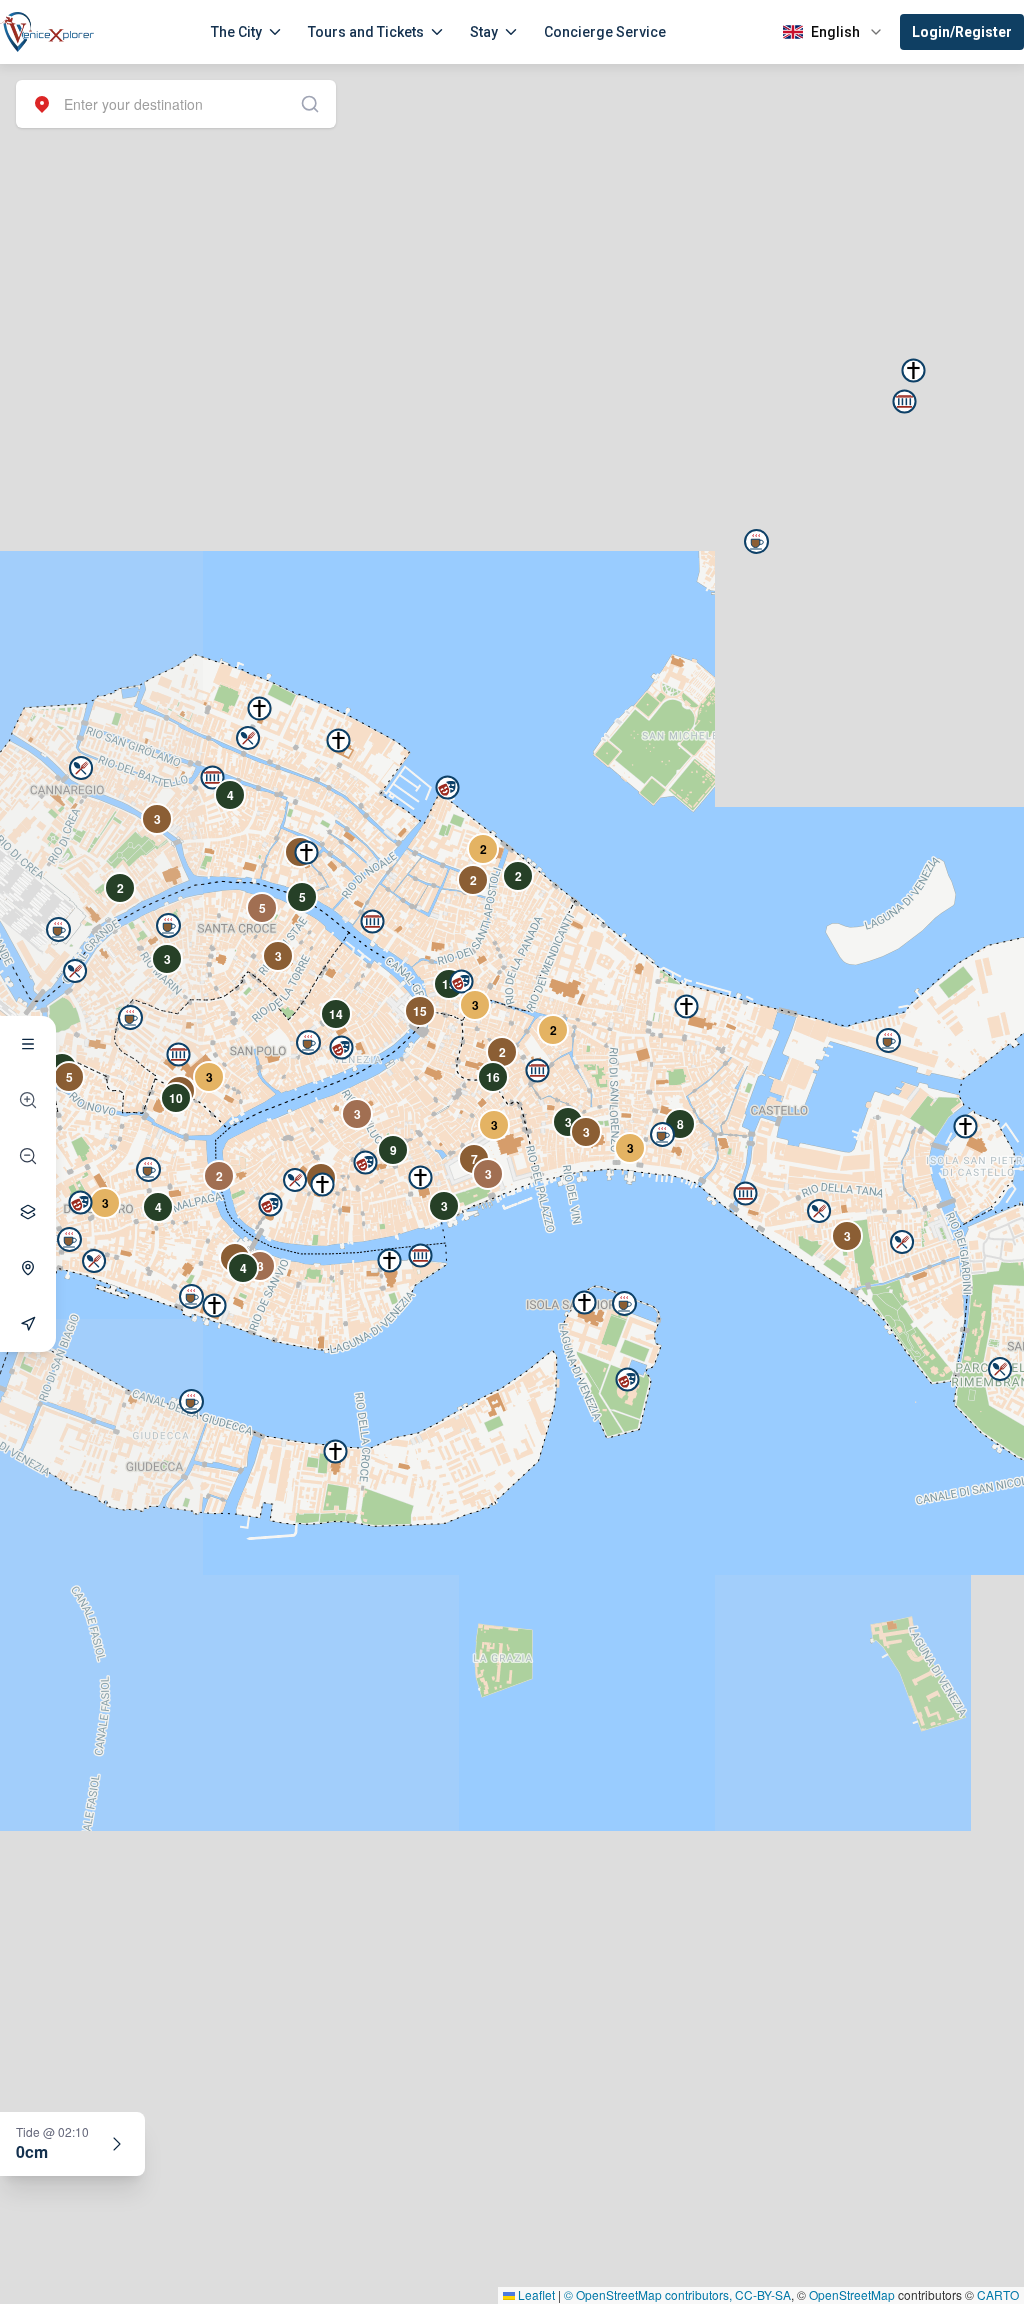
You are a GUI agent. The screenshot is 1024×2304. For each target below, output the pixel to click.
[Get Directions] (28, 1324)
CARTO (998, 2294)
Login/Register (962, 32)
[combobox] (176, 104)
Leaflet (535, 2294)
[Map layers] (28, 1212)
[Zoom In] (28, 1100)
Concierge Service (605, 32)
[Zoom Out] (28, 1156)
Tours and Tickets (366, 32)
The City (236, 32)
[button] (212, 777)
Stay (484, 32)
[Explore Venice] (28, 1044)
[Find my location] (28, 1268)
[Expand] (117, 2144)
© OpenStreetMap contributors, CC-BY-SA (677, 2294)
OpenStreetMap (852, 2294)
